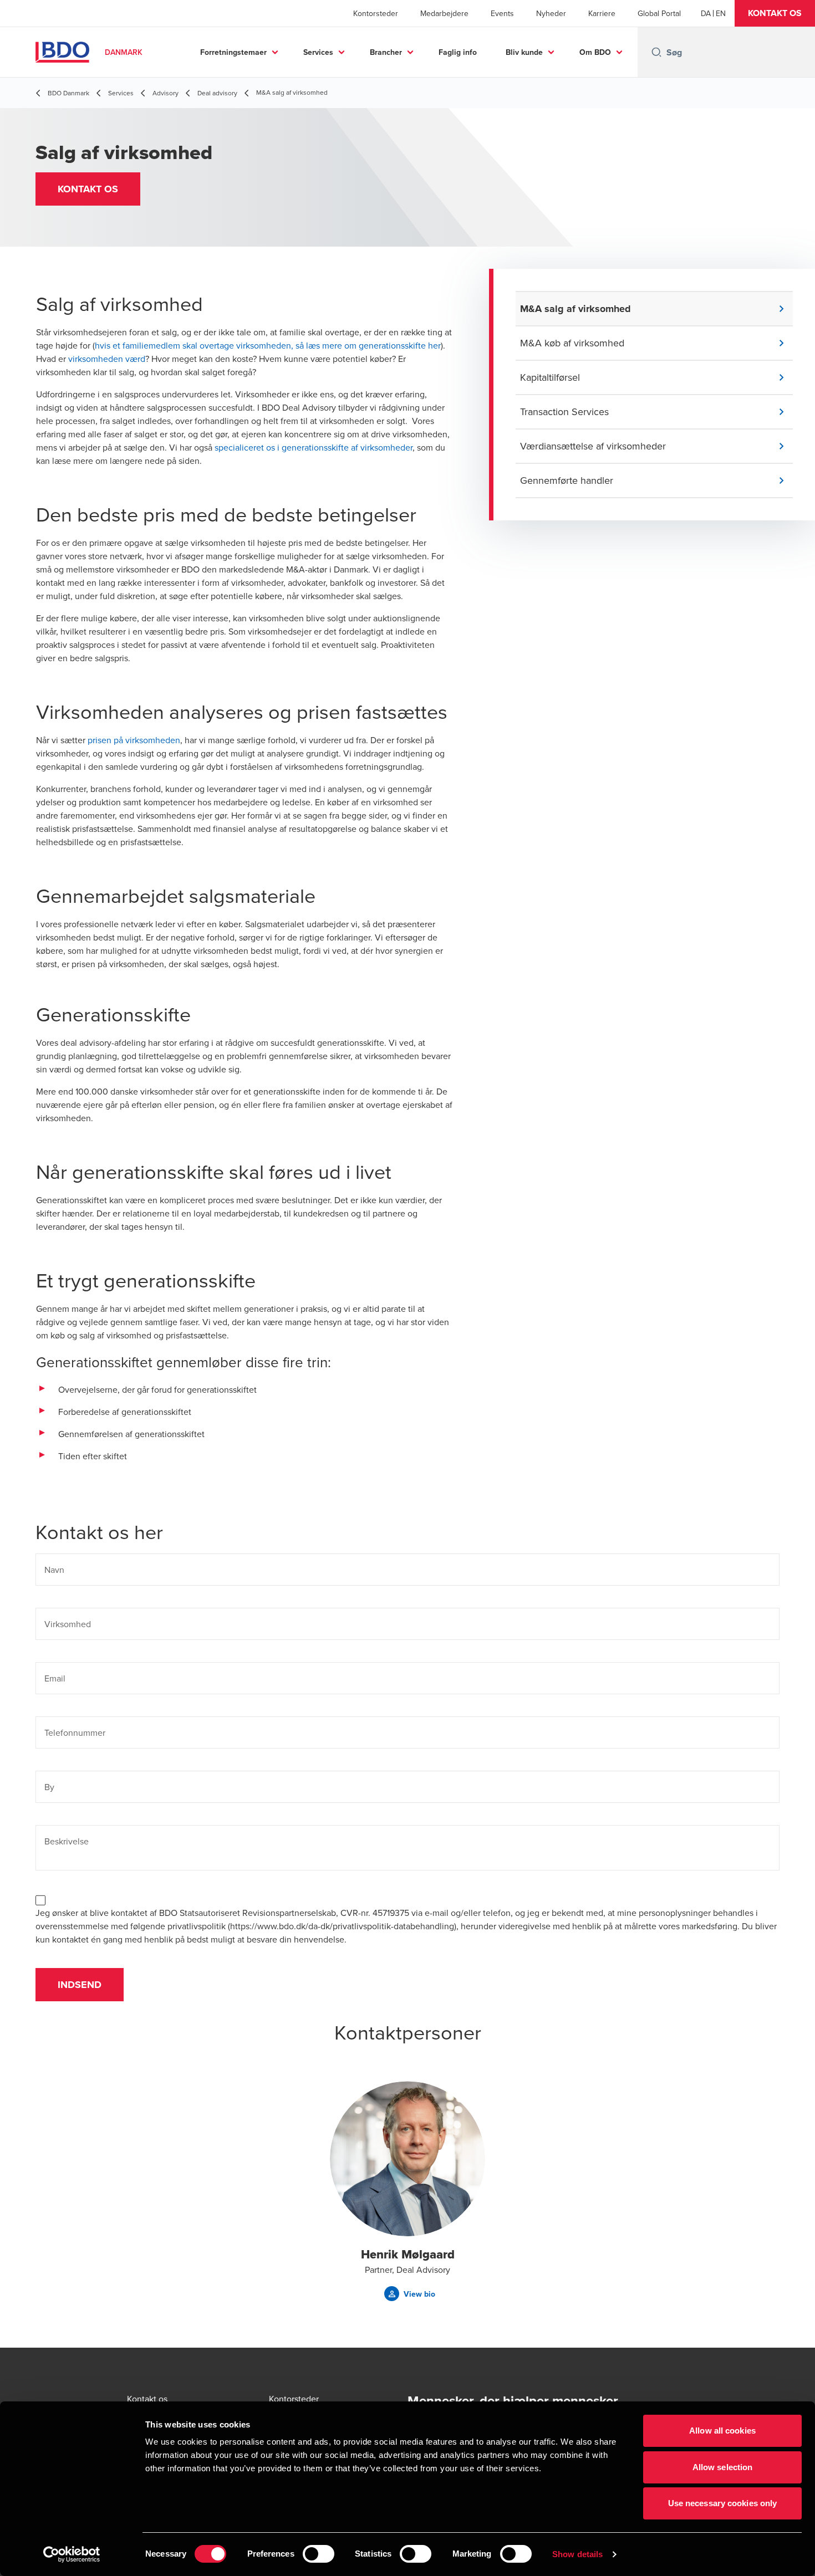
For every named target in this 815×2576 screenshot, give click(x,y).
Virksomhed (68, 1624)
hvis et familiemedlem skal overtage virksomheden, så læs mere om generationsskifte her (268, 345)
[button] (775, 13)
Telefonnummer (75, 1732)
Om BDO (595, 52)
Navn (54, 1570)
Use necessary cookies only (723, 2503)
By (49, 1787)
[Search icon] (656, 52)
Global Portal (659, 13)
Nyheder (551, 13)
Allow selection (723, 2467)
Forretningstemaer (233, 52)
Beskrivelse (67, 1841)
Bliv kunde (524, 52)
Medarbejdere (444, 13)
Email (55, 1678)
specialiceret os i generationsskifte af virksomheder (314, 447)
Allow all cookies (722, 2431)
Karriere (602, 13)
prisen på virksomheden (134, 740)
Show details (577, 2554)
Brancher (386, 52)
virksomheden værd (107, 359)
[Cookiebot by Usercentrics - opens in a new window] (72, 2554)
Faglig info (458, 52)
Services (318, 52)
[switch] (319, 2554)
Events (502, 13)
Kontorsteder (376, 13)
